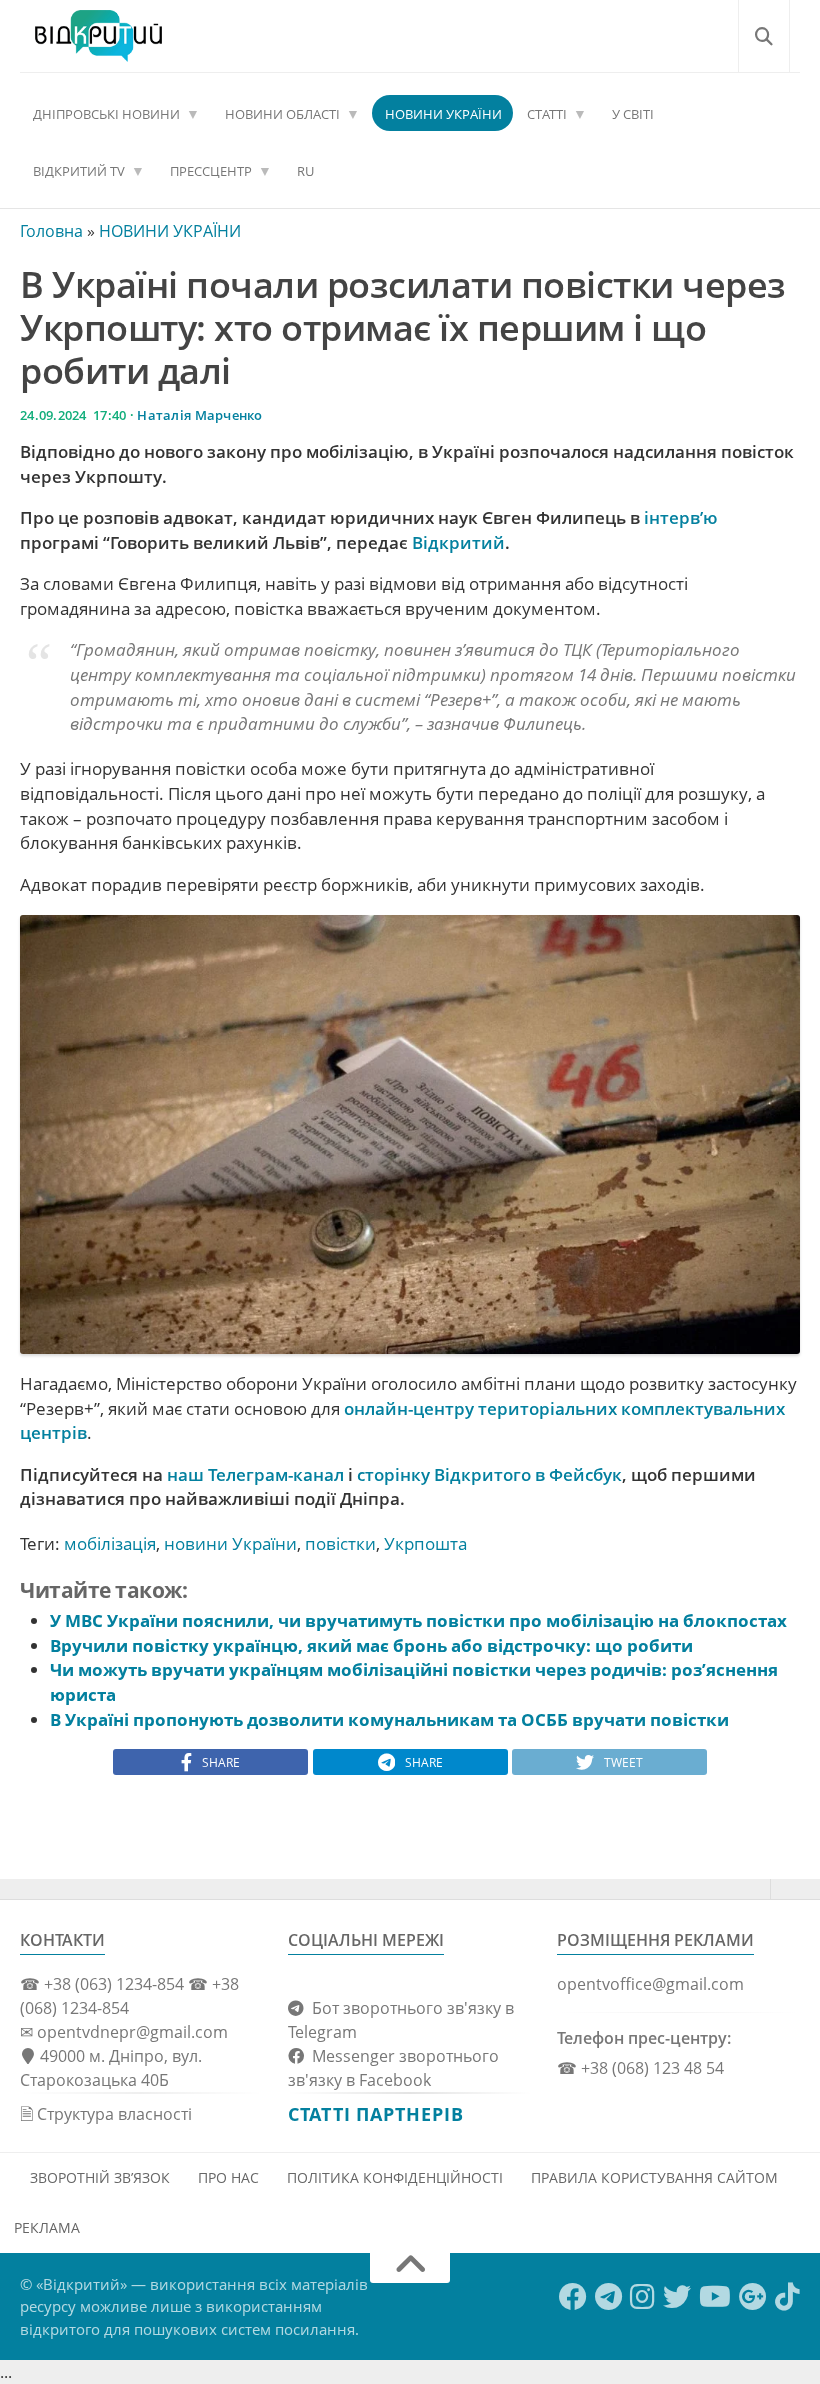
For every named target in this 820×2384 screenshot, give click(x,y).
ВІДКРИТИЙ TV (79, 171)
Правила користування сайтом (654, 2177)
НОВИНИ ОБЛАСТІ (282, 114)
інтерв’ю (681, 517)
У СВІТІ (633, 114)
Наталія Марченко (199, 415)
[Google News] (753, 2297)
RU (305, 171)
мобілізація (110, 1543)
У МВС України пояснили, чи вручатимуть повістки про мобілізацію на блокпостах (418, 1620)
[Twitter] (677, 2297)
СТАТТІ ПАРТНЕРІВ (375, 2114)
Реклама (47, 2227)
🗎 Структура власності (106, 2114)
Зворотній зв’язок (100, 2177)
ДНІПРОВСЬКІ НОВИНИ (106, 114)
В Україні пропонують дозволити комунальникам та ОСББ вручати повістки (389, 1719)
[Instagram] (642, 2297)
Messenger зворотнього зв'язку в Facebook (393, 2068)
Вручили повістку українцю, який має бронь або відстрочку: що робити (371, 1645)
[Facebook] (573, 2297)
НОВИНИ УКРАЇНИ (443, 114)
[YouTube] (715, 2297)
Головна (51, 231)
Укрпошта (425, 1543)
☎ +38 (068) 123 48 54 (640, 2068)
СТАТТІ (547, 114)
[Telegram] (608, 2297)
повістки (340, 1543)
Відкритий (458, 542)
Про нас (228, 2177)
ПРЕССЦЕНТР (211, 171)
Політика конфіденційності (395, 2177)
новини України (230, 1543)
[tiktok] (787, 2297)
